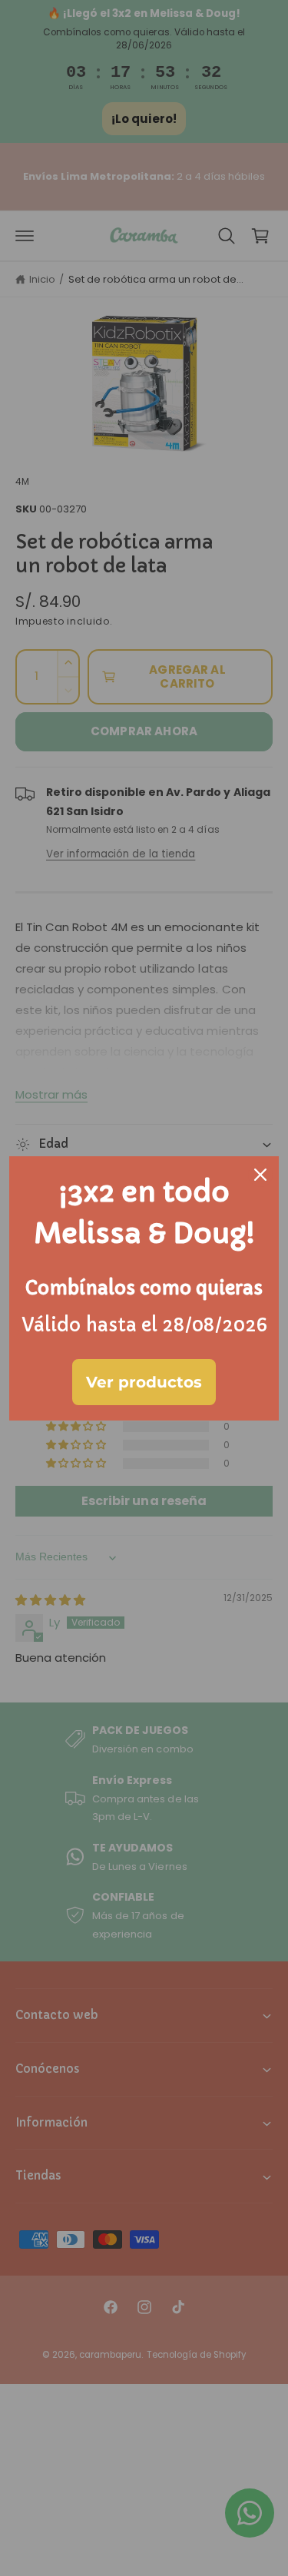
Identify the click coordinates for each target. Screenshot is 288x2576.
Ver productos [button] (144, 1382)
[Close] (260, 1175)
